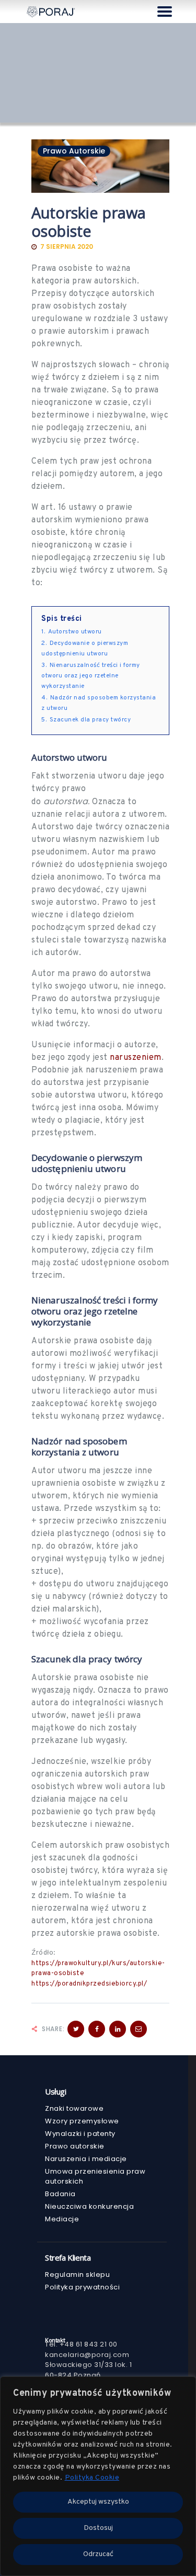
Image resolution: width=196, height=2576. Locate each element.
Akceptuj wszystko (98, 2502)
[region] (98, 2476)
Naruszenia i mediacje (86, 2159)
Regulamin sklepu (77, 2274)
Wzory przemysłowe (82, 2121)
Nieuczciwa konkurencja (89, 2206)
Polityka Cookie (92, 2478)
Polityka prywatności (82, 2287)
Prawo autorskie (75, 2146)
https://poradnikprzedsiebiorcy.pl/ (89, 1984)
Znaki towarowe (74, 2108)
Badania (60, 2194)
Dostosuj (98, 2528)
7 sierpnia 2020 (67, 246)
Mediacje (62, 2219)
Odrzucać (98, 2554)
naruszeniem (136, 1058)
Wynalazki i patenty (80, 2134)
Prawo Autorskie (74, 151)
